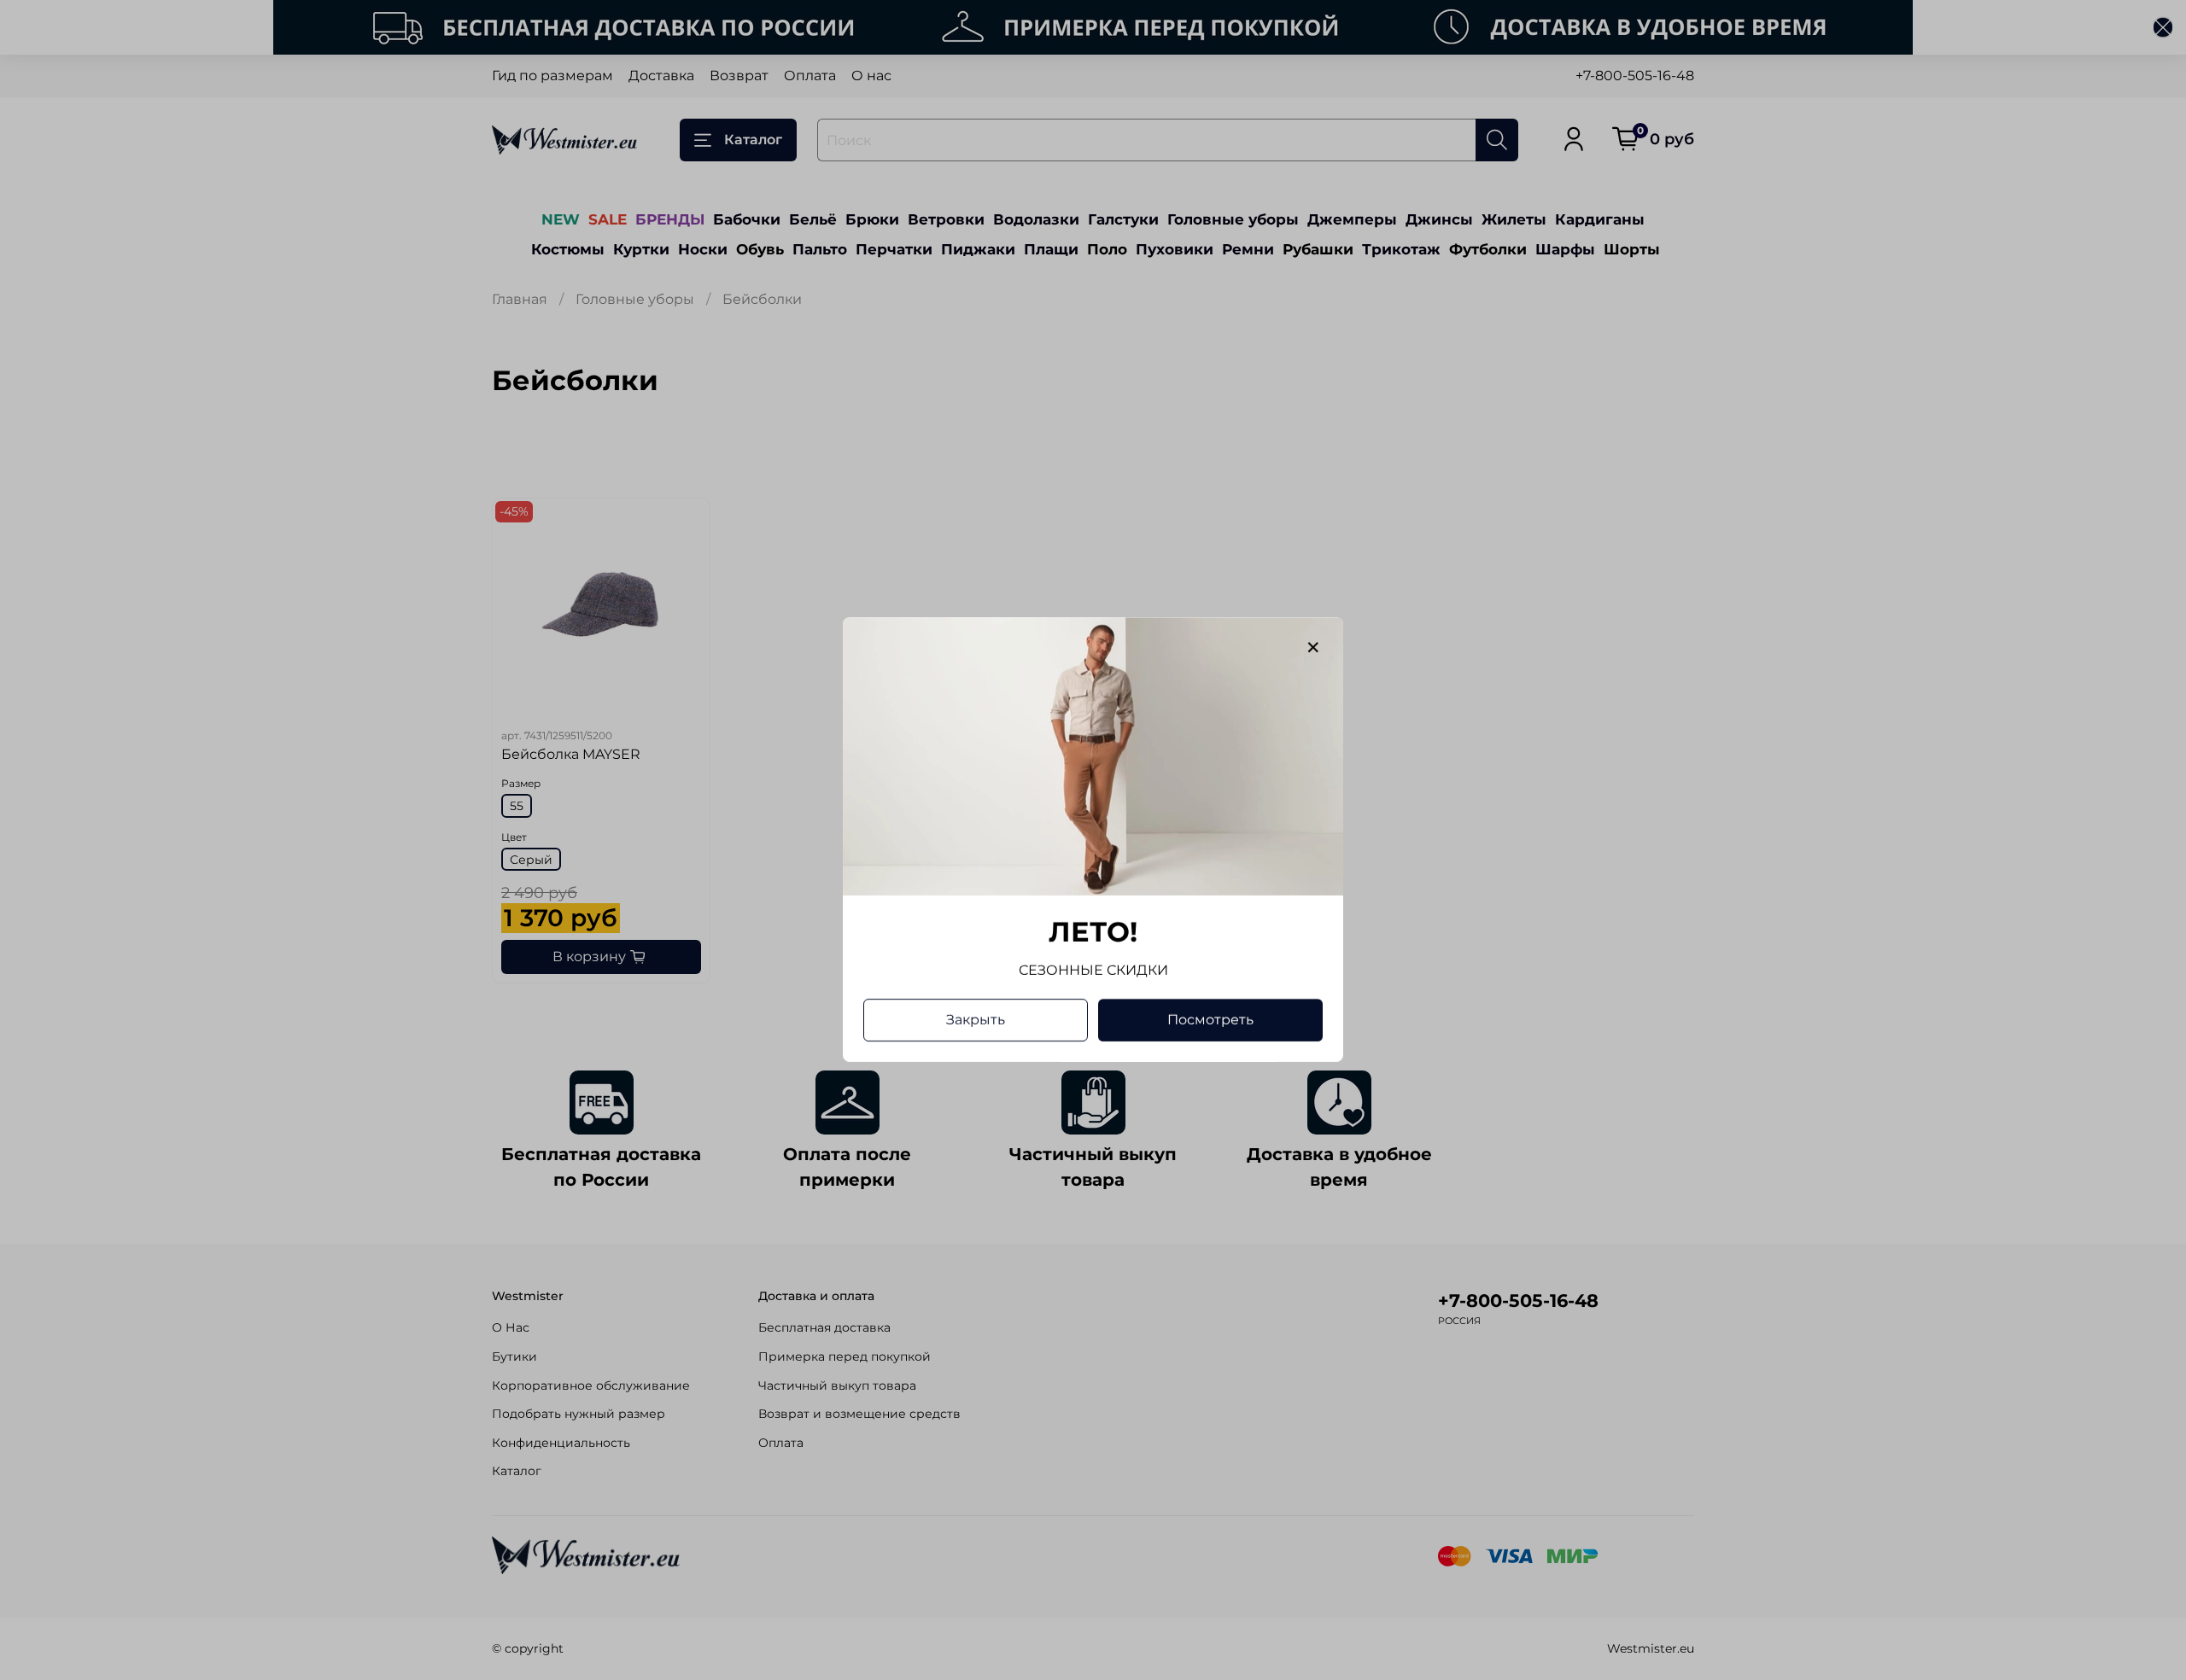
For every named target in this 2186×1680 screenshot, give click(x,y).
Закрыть (976, 1021)
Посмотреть (1210, 1021)
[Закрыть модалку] (1313, 648)
